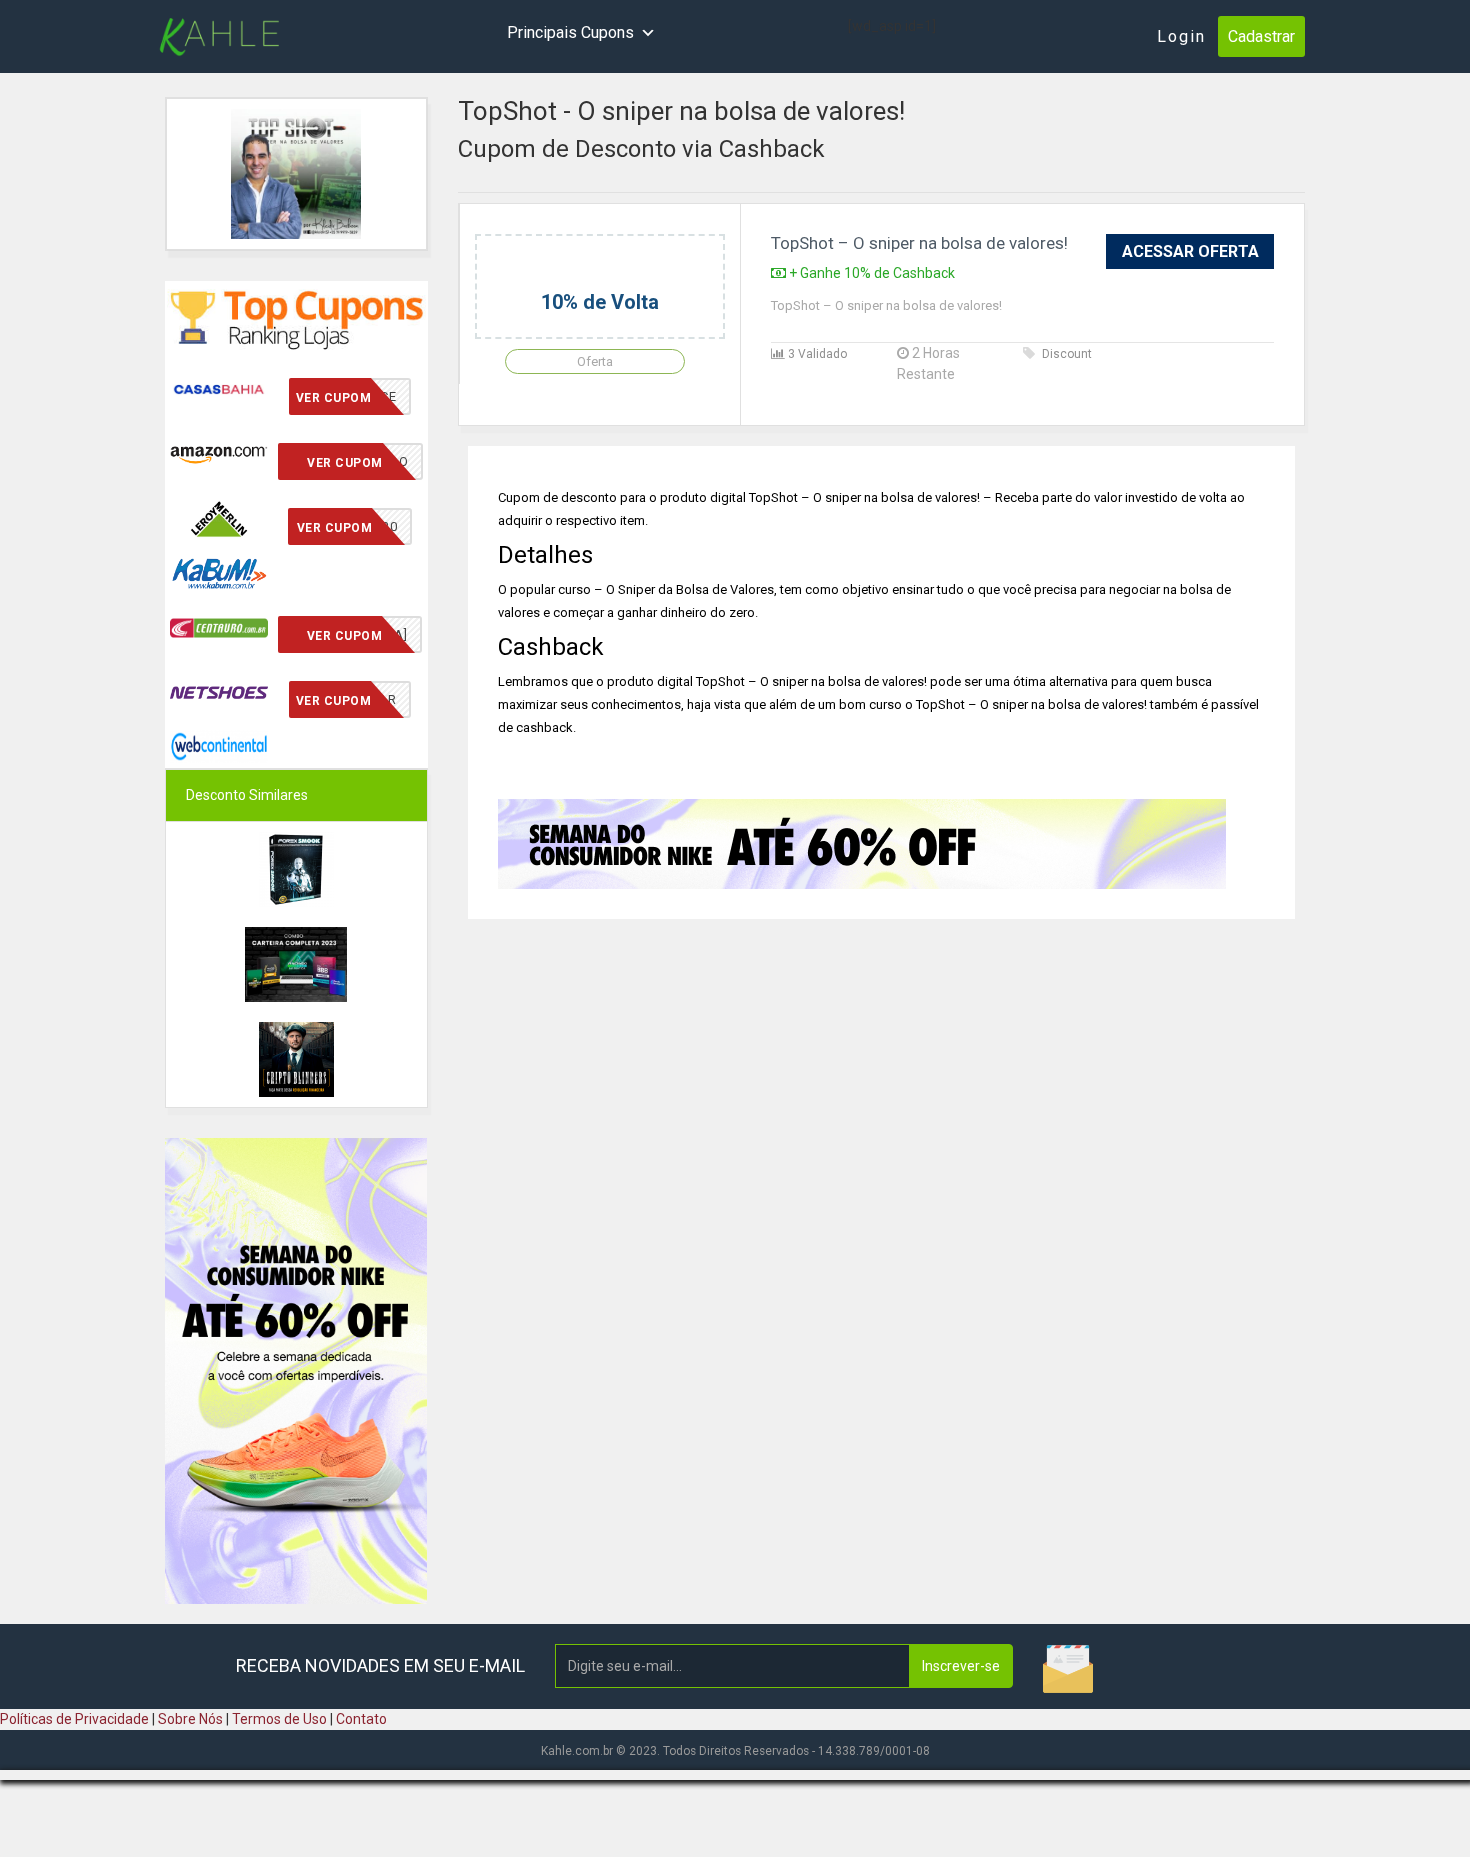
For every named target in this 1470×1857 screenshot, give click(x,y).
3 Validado (816, 354)
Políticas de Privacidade (74, 1719)
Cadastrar (1261, 36)
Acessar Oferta (1190, 251)
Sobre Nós (190, 1719)
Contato (361, 1719)
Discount (1067, 354)
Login (1181, 36)
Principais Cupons (570, 32)
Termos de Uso (279, 1719)
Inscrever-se (961, 1666)
